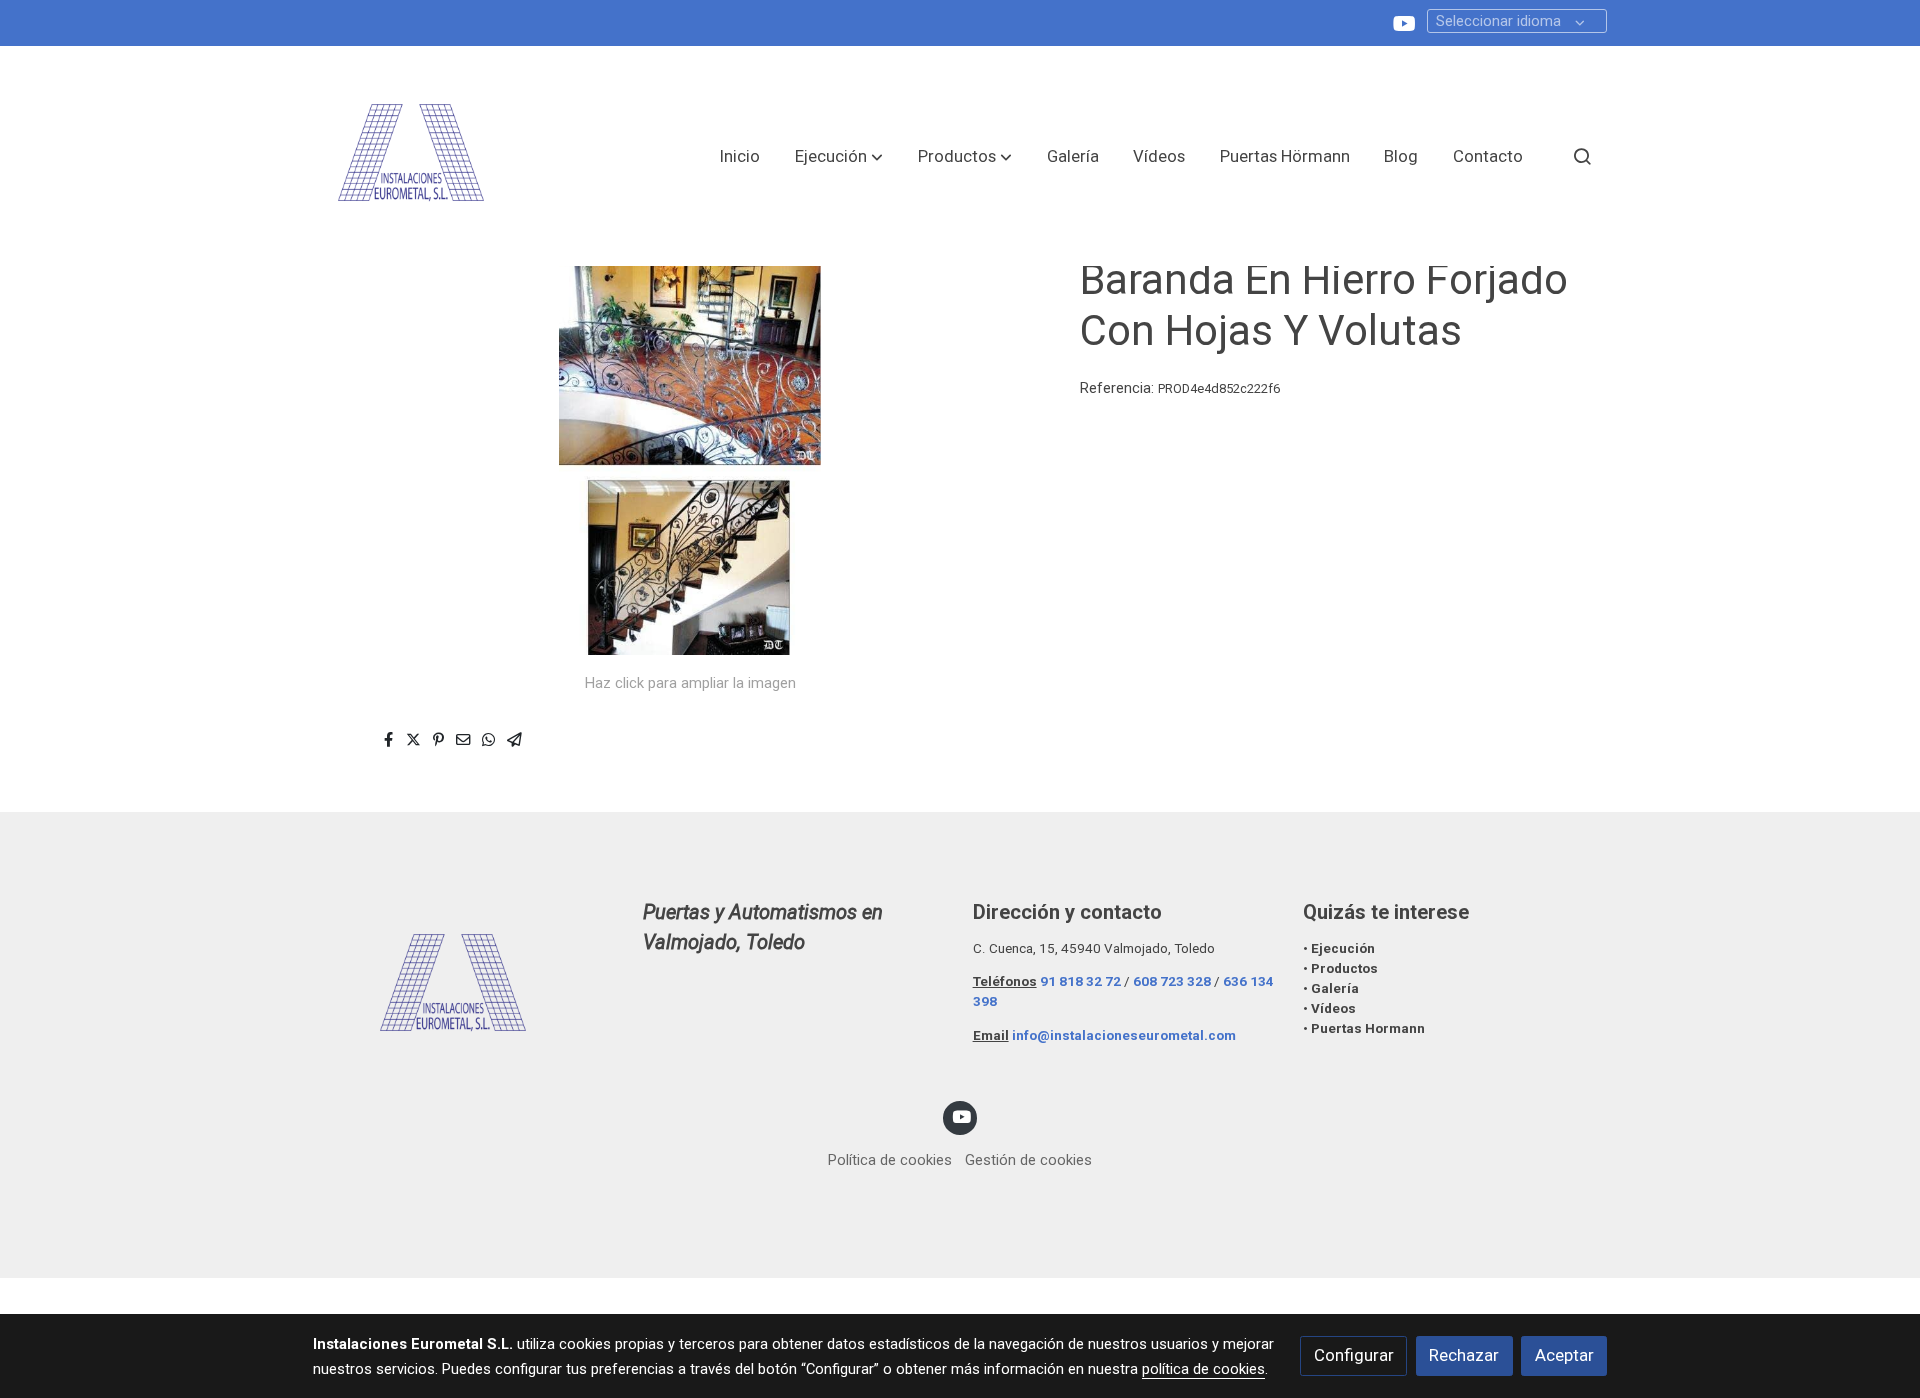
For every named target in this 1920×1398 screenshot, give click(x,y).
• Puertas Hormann (1364, 1028)
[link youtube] (1404, 22)
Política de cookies (890, 1160)
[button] (839, 156)
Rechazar (1464, 1355)
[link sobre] (465, 986)
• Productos (1340, 968)
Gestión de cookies (1028, 1160)
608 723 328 (1172, 981)
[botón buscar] (1582, 156)
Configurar (1354, 1355)
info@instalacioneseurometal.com (1124, 1035)
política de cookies (1203, 1369)
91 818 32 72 (1080, 981)
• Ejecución (1339, 948)
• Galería (1332, 988)
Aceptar (1564, 1355)
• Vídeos (1329, 1008)
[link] (411, 156)
